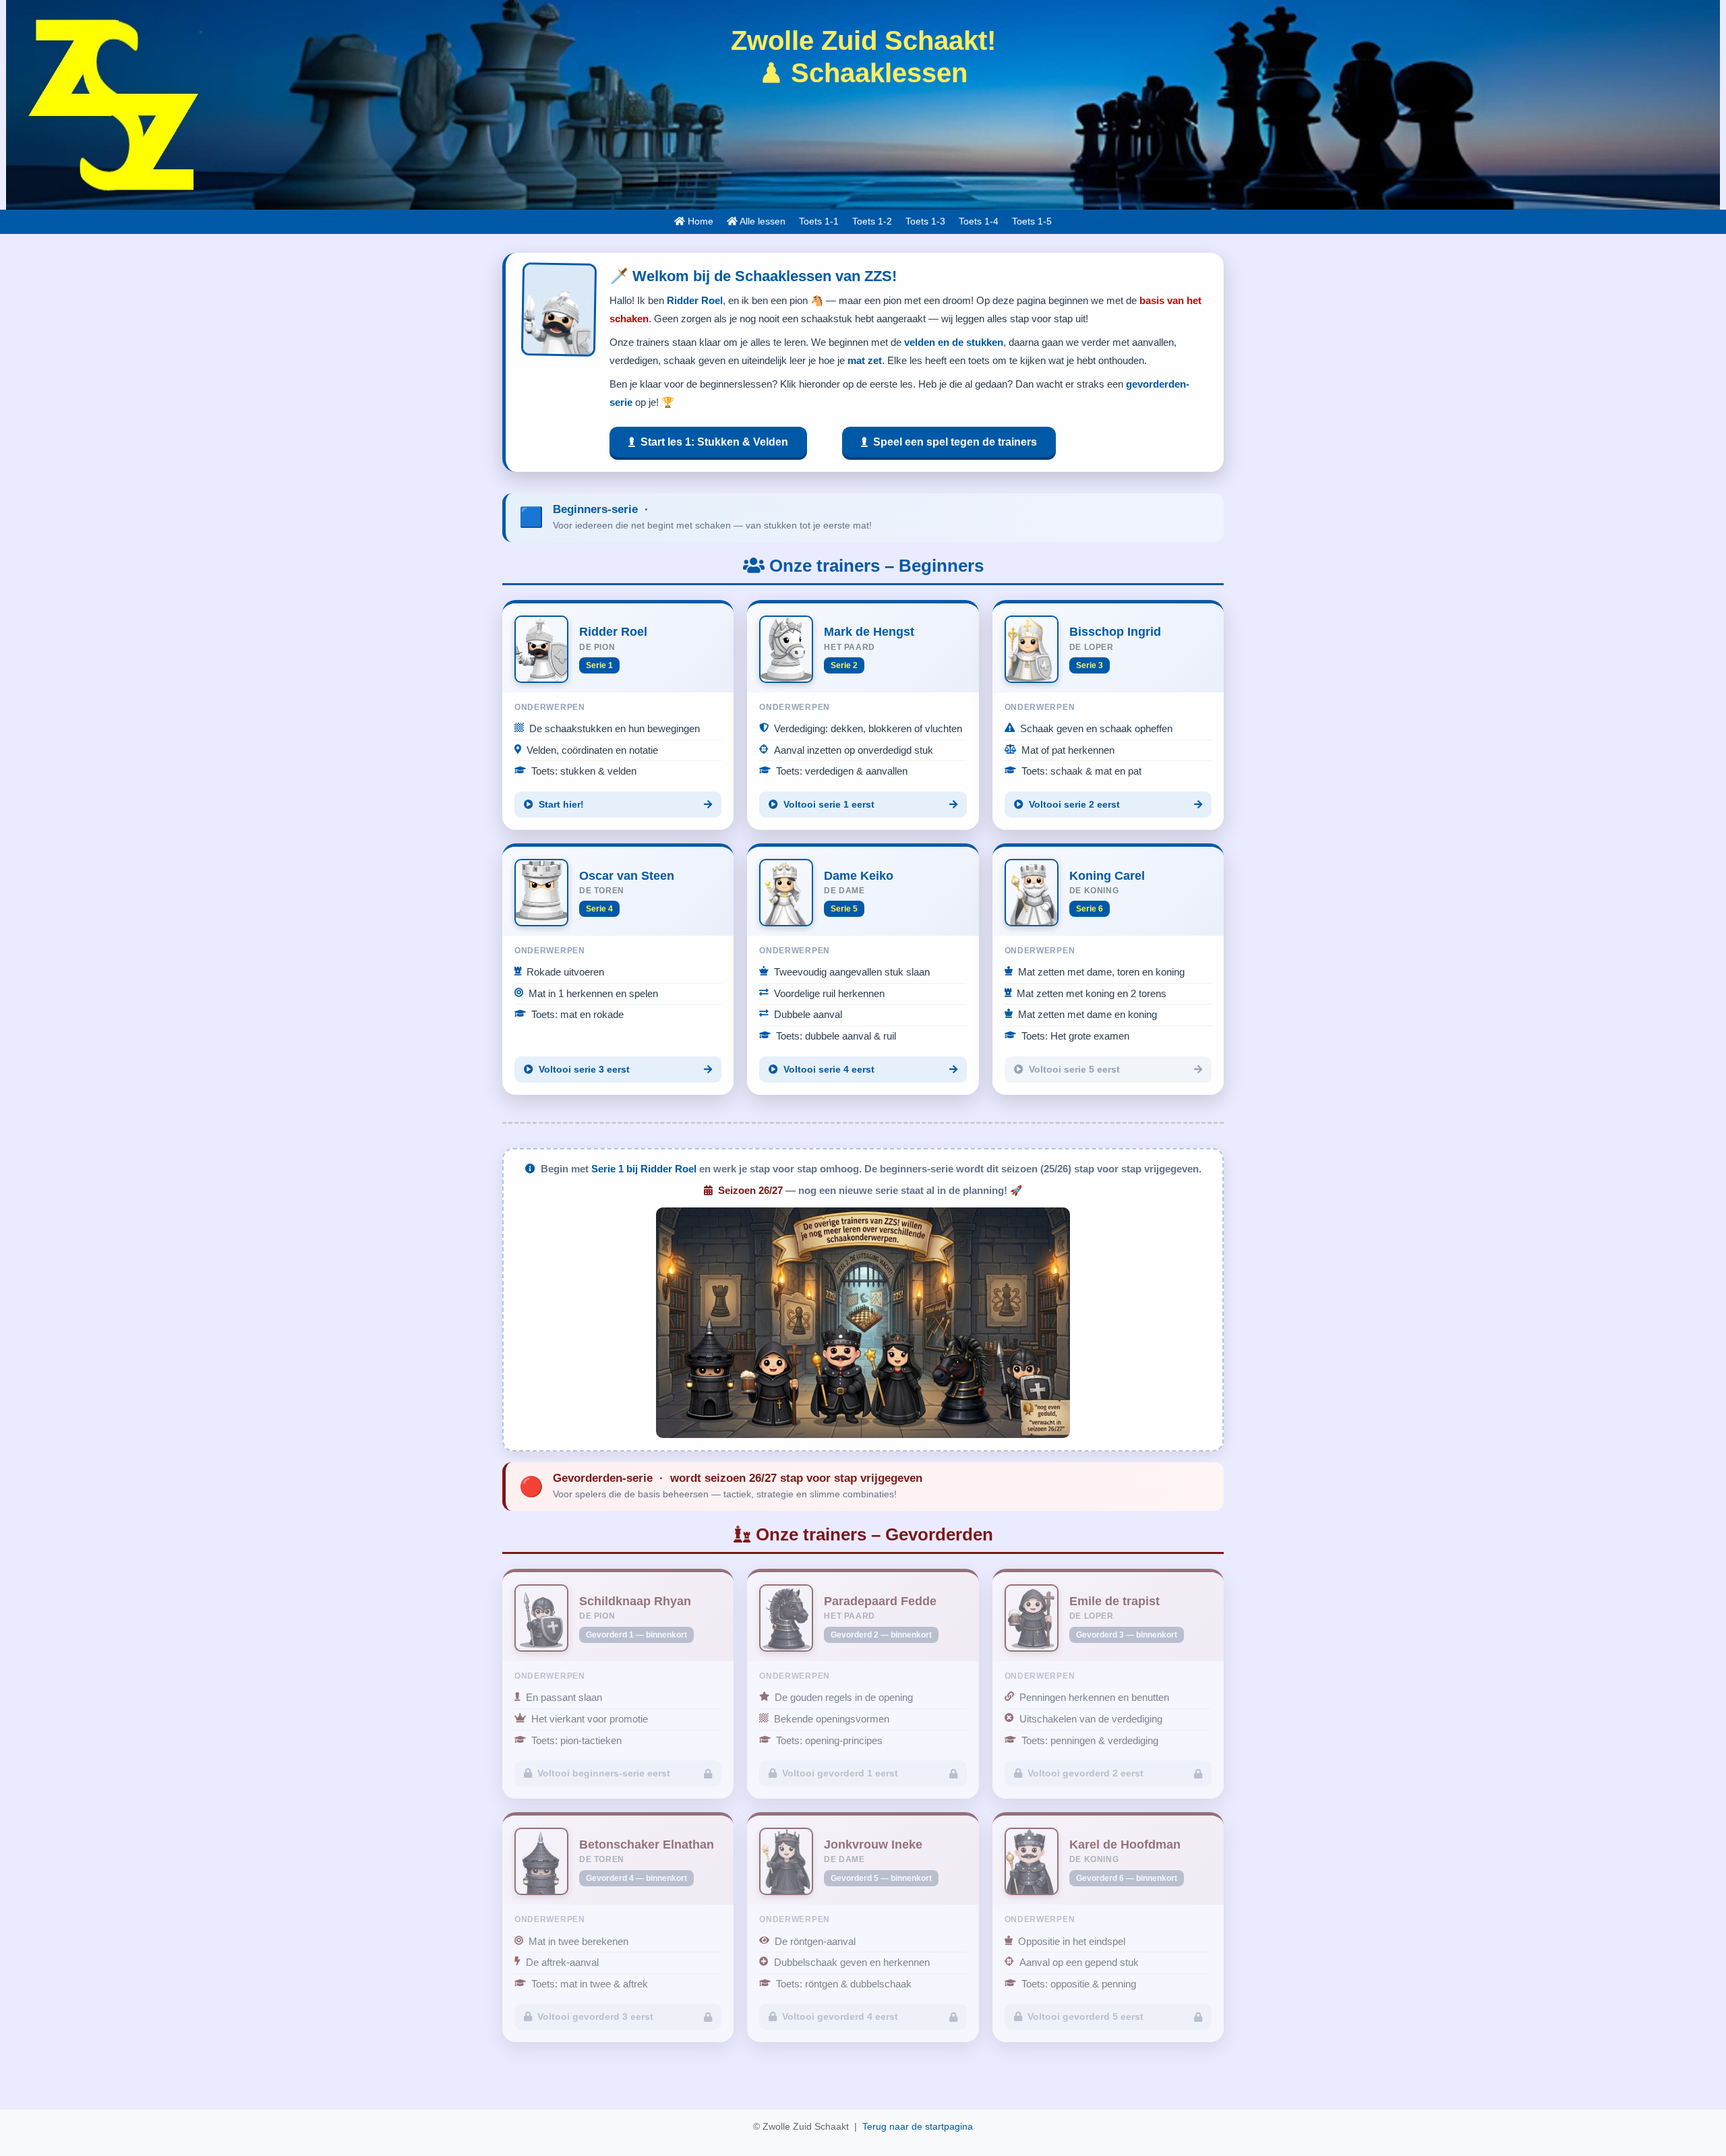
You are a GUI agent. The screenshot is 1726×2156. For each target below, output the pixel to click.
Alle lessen (762, 221)
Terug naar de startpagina (918, 2127)
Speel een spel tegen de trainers (952, 442)
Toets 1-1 (819, 221)
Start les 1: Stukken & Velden (712, 442)
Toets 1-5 (1032, 221)
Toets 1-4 (979, 221)
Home (699, 221)
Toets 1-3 (925, 221)
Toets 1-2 (872, 221)
